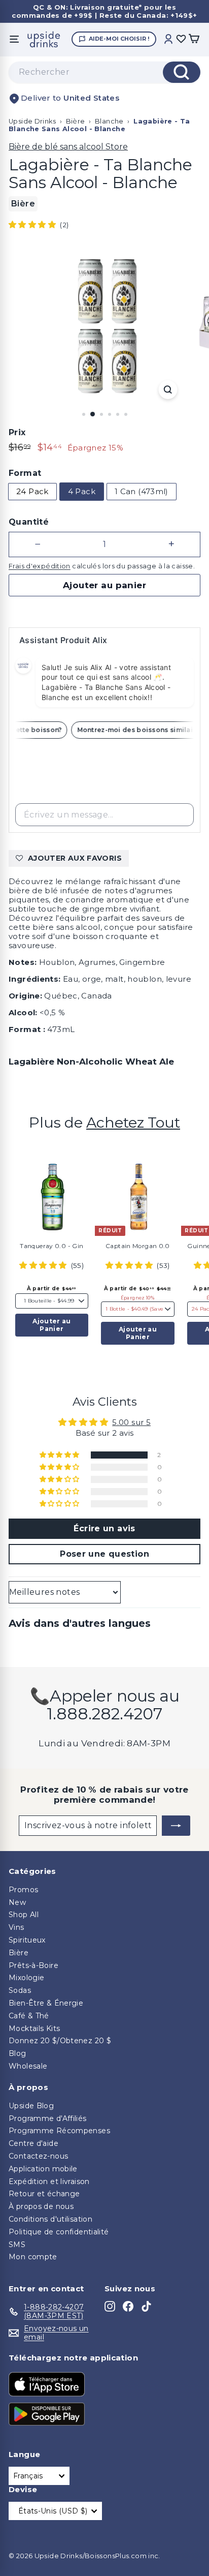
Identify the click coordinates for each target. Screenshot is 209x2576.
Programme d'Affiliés (48, 2118)
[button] (33, 224)
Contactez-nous (38, 2156)
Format (25, 473)
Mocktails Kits (34, 2028)
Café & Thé (29, 2016)
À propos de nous (41, 2206)
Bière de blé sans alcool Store (68, 147)
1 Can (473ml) (142, 491)
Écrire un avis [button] (104, 1528)
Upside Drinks (32, 121)
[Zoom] (168, 390)
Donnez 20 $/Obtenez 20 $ (60, 2041)
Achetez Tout (133, 1122)
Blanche (109, 121)
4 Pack (82, 491)
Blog (18, 2053)
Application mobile (43, 2169)
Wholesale (28, 2066)
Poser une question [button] (104, 1554)
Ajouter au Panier (51, 1325)
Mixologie (26, 1978)
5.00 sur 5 (131, 1422)
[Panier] (194, 39)
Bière (76, 121)
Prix (17, 432)
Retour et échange (44, 2194)
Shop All (24, 1915)
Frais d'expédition (40, 566)
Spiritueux (27, 1940)
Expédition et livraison (49, 2181)
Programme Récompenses (59, 2131)
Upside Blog (31, 2106)
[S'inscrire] (176, 1826)
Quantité (29, 522)
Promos (23, 1890)
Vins (16, 1927)
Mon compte (33, 2257)
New (17, 1902)
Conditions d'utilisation (50, 2219)
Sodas (20, 1990)
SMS (17, 2245)
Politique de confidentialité (59, 2232)
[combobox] (104, 72)
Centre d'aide (33, 2143)
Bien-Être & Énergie (46, 2003)
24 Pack (32, 491)
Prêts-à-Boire (33, 1965)
